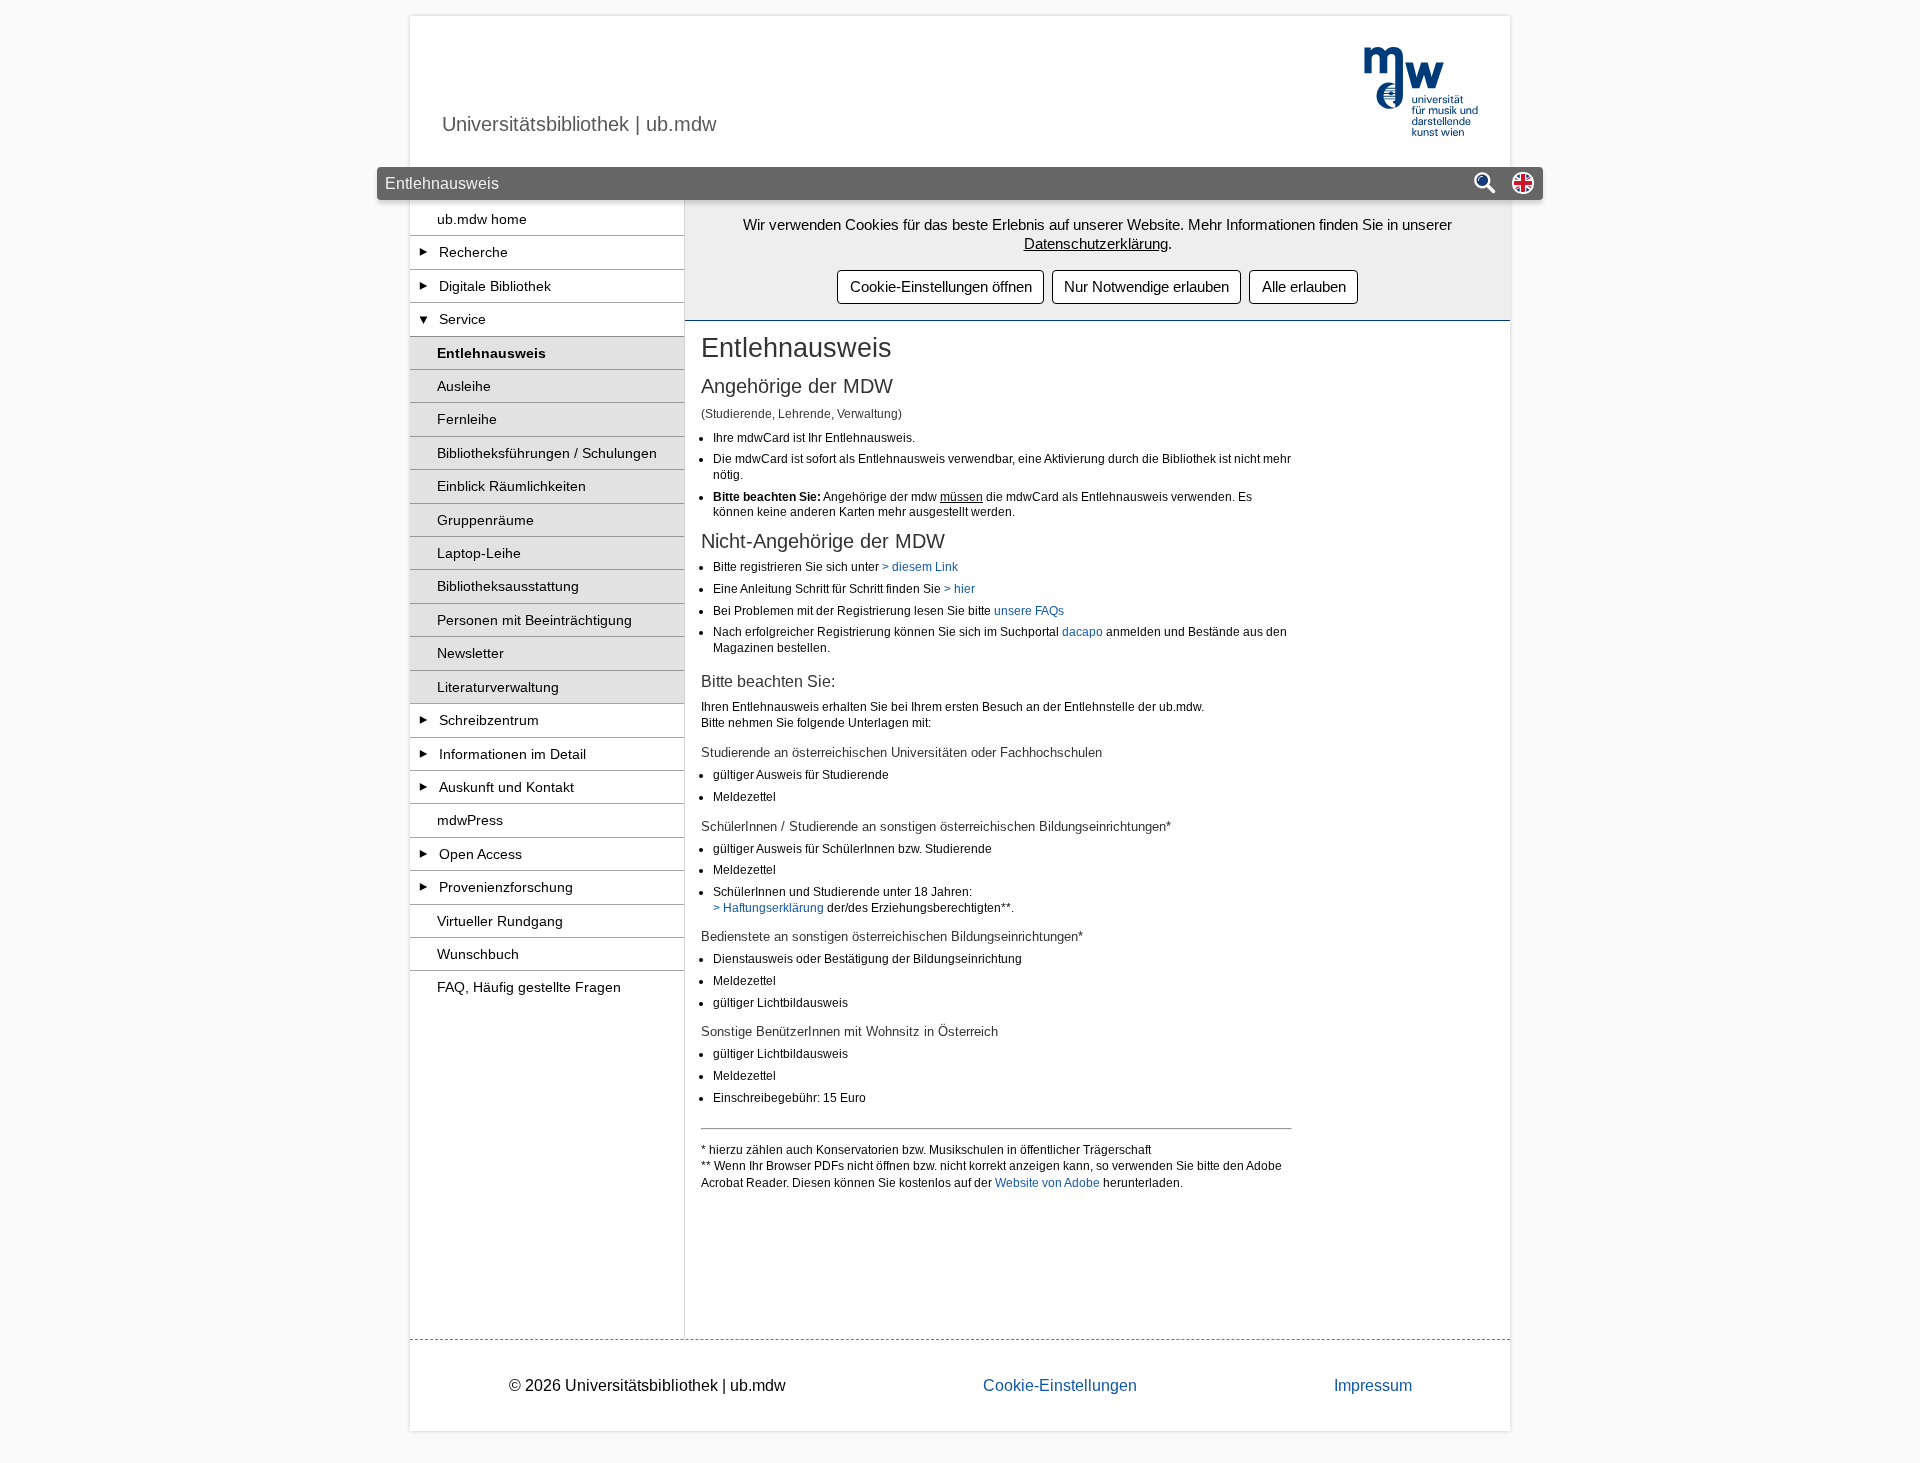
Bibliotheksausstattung (508, 586)
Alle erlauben (1304, 286)
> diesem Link (920, 567)
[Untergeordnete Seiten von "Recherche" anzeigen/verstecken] (423, 252)
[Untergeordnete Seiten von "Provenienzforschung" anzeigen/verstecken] (423, 887)
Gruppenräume (485, 520)
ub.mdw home (482, 219)
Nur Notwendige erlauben (1146, 286)
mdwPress (470, 820)
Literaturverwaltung (498, 687)
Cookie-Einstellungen (1060, 1385)
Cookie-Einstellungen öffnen (941, 286)
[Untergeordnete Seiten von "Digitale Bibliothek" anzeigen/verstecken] (423, 286)
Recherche (473, 252)
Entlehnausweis (491, 353)
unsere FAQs (1029, 611)
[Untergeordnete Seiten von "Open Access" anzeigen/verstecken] (423, 854)
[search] (1485, 184)
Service (462, 319)
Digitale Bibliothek (495, 286)
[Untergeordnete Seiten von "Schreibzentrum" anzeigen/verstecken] (423, 720)
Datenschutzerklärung (1096, 243)
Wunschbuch (478, 954)
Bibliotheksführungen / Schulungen (547, 453)
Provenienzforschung (506, 887)
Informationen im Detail (512, 754)
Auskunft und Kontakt (506, 787)
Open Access (480, 854)
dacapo (1084, 632)
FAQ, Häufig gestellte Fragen (529, 987)
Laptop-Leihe (479, 553)
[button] (1523, 184)
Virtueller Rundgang (500, 921)
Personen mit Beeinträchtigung (534, 620)
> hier (959, 589)
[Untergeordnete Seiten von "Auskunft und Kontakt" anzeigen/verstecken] (423, 787)
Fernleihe (467, 419)
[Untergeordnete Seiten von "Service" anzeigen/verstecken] (423, 319)
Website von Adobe (1046, 1183)
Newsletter (470, 653)
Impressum (1373, 1385)
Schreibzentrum (489, 720)
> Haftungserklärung (768, 908)
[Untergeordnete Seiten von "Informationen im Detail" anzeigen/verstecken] (423, 754)
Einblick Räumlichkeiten (511, 486)
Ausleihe (464, 386)
